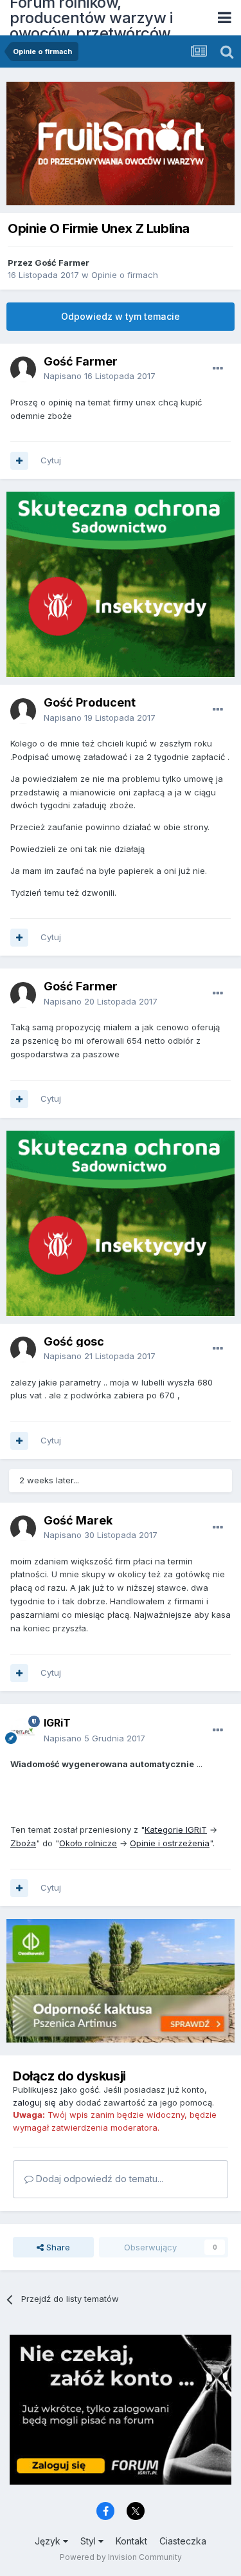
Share (57, 2247)
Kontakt (131, 2541)
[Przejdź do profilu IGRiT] (23, 1731)
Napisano (100, 376)
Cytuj (51, 460)
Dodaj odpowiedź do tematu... (98, 2179)
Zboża (23, 1843)
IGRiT (57, 1723)
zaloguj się (34, 2102)
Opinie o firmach (125, 275)
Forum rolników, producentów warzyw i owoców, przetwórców (91, 18)
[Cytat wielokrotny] (19, 461)
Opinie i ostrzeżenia (170, 1843)
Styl (89, 2541)
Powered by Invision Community (121, 2557)
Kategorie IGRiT (176, 1830)
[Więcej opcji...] (218, 369)
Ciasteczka (183, 2541)
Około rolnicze (88, 1843)
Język (49, 2541)
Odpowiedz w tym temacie (121, 316)
